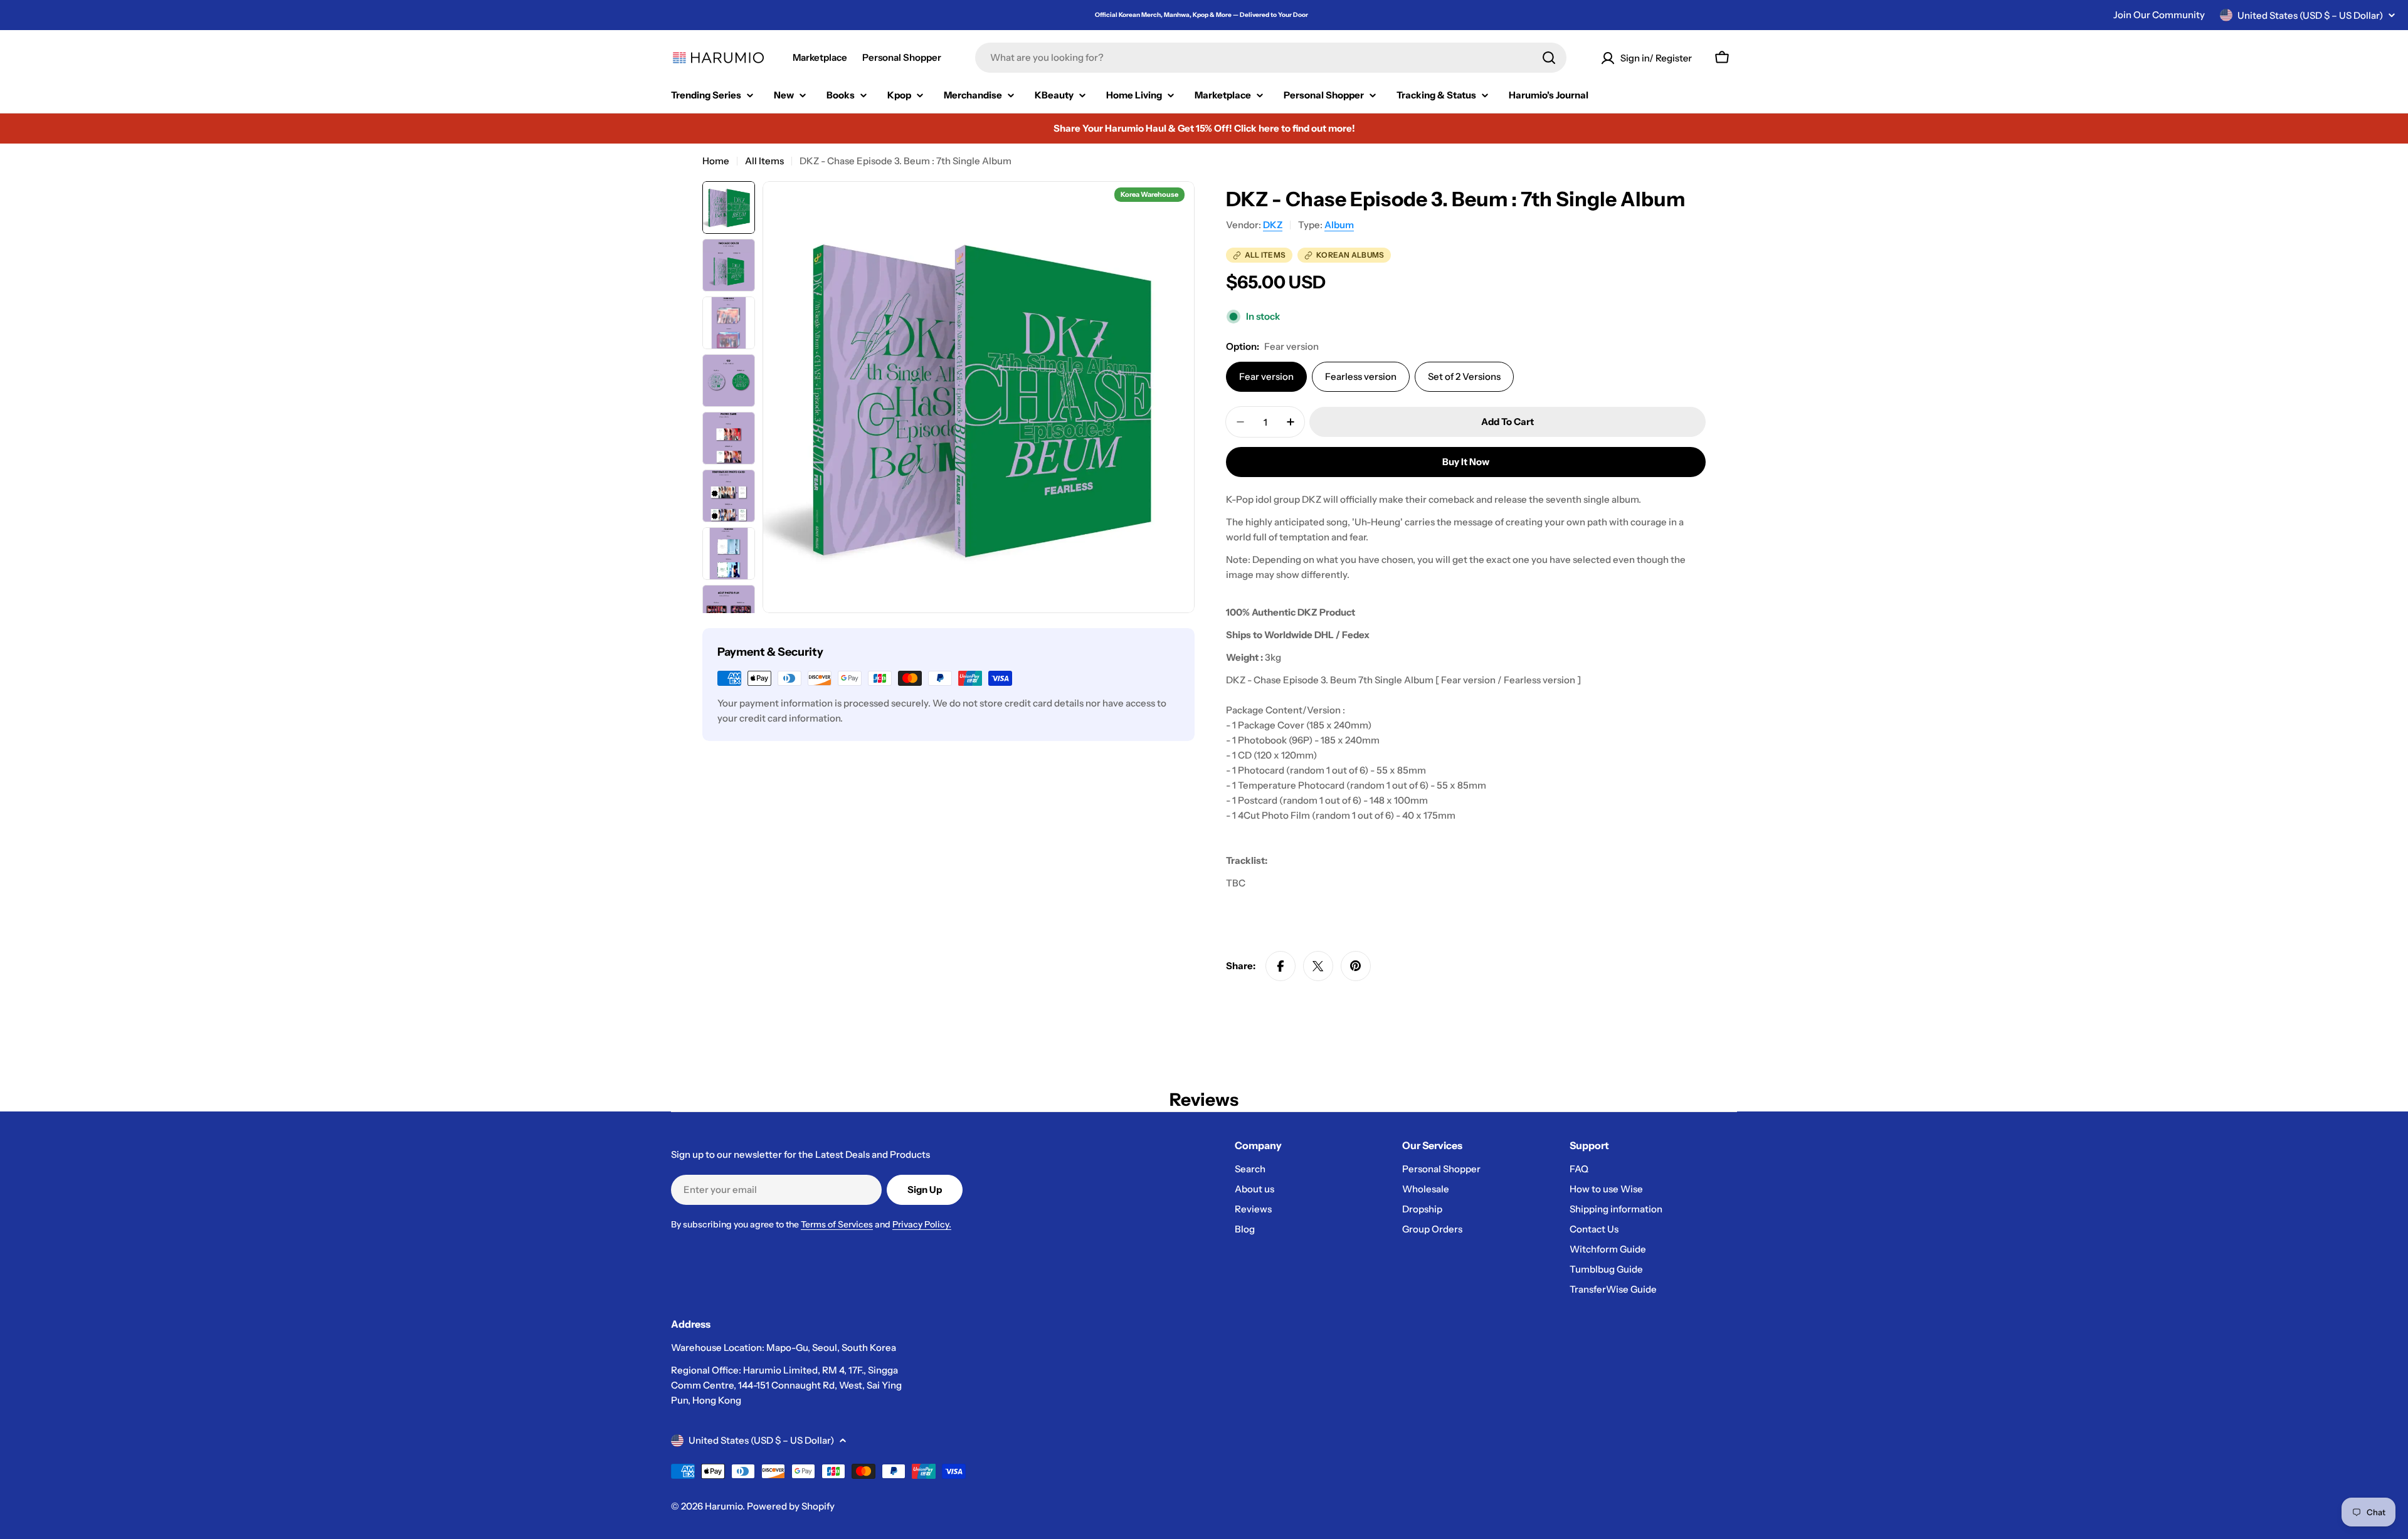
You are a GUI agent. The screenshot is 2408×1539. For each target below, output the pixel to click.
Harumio (724, 1506)
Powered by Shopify (791, 1506)
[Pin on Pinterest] (1356, 966)
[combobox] (1271, 58)
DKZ (1273, 225)
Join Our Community (2159, 15)
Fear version (1266, 376)
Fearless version (1361, 376)
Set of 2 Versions (1464, 376)
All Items (764, 161)
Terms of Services (837, 1224)
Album (1339, 225)
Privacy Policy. (922, 1224)
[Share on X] (1318, 966)
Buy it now (1466, 462)
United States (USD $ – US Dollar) (2310, 15)
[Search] (1549, 58)
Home (716, 161)
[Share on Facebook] (1281, 966)
